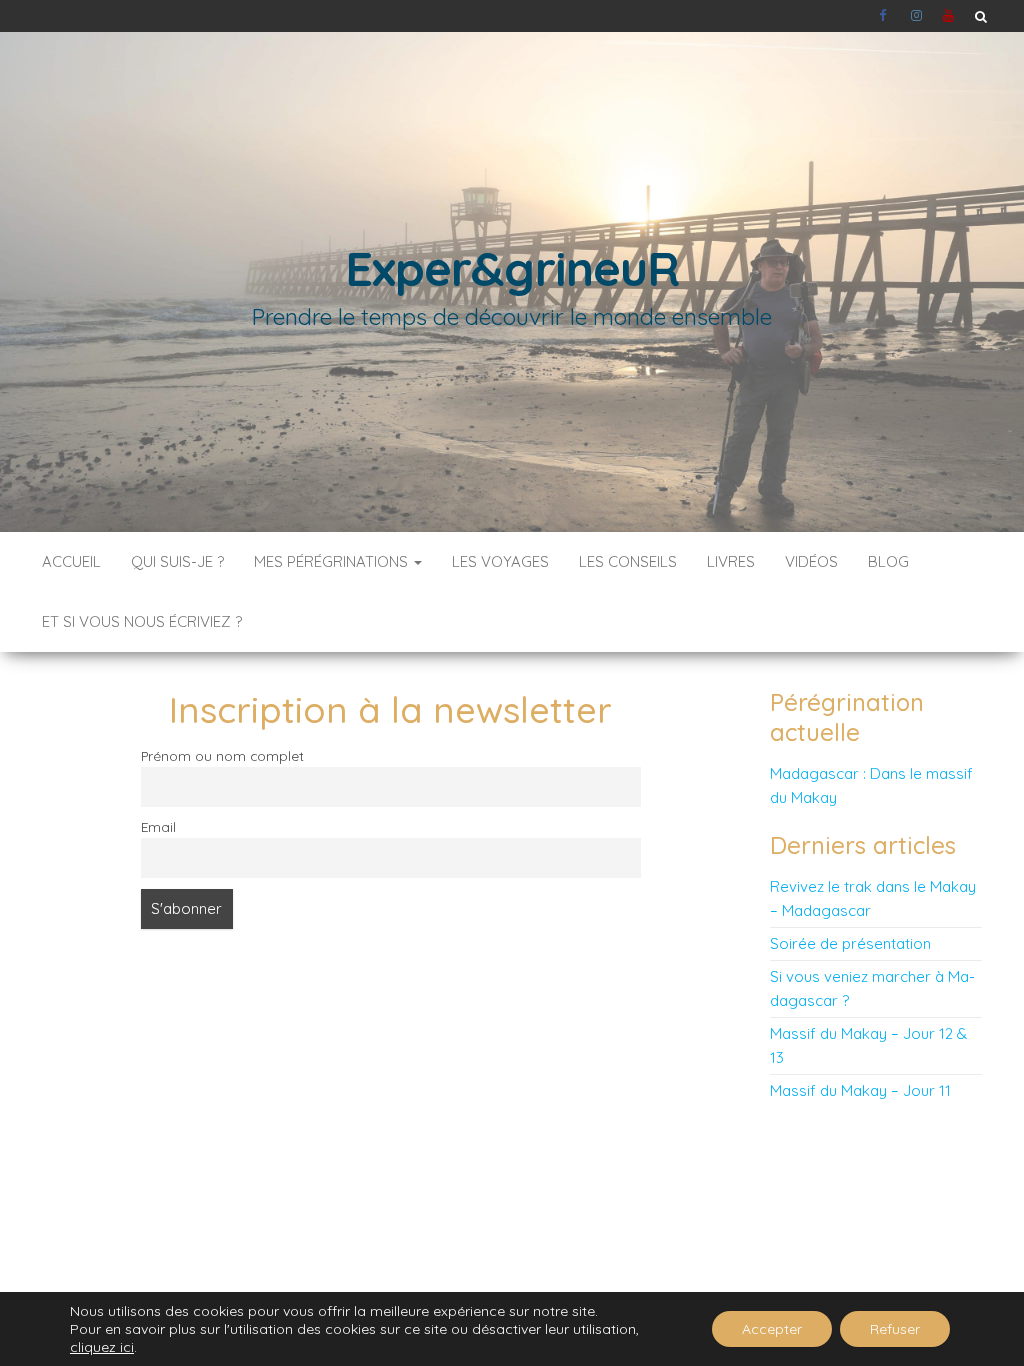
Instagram (917, 16)
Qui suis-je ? (177, 561)
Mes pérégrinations (333, 561)
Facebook (885, 16)
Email (158, 826)
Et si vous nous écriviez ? (142, 621)
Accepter (772, 1329)
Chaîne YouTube (949, 16)
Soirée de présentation (850, 943)
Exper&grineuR (512, 268)
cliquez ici (102, 1347)
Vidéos (811, 561)
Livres (731, 561)
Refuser (895, 1329)
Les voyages (500, 561)
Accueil (71, 561)
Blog (888, 561)
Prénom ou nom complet (222, 755)
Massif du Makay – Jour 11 (860, 1090)
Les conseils (628, 561)
